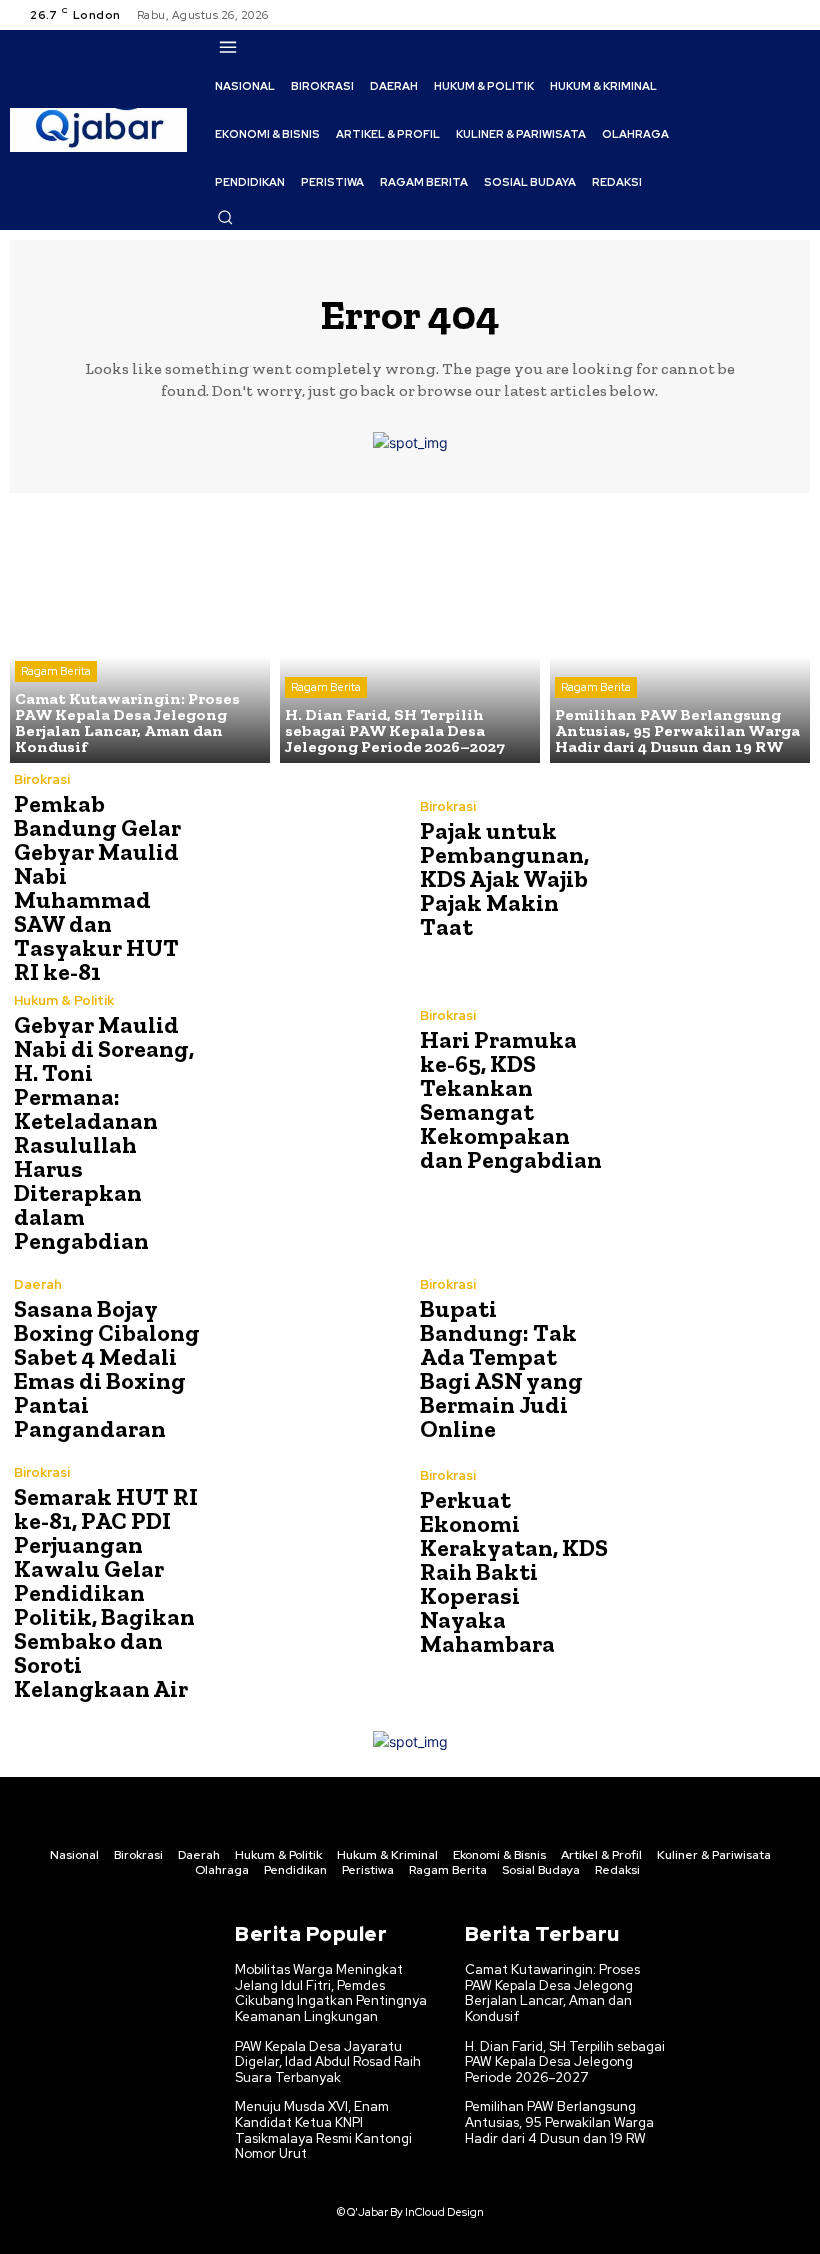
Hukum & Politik (64, 1000)
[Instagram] (746, 15)
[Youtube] (794, 15)
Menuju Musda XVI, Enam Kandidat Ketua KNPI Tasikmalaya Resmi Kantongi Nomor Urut (323, 2130)
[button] (225, 217)
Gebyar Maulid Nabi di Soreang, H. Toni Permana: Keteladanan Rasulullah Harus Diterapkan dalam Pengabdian (104, 1132)
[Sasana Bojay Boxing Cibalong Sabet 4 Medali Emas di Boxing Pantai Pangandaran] (303, 1359)
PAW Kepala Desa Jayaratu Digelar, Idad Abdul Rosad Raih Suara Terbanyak (328, 2062)
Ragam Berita (56, 671)
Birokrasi (42, 779)
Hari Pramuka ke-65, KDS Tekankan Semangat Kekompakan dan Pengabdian (511, 1099)
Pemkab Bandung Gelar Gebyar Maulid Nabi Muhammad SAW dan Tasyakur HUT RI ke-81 (97, 887)
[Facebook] (722, 15)
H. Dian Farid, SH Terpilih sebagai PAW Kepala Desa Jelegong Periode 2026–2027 (565, 2062)
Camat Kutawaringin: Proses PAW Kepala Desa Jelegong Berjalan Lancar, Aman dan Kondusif (552, 1993)
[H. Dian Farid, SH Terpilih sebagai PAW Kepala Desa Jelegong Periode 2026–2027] (410, 633)
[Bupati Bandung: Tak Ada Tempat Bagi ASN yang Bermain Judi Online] (709, 1359)
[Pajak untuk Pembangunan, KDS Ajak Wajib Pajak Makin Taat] (709, 869)
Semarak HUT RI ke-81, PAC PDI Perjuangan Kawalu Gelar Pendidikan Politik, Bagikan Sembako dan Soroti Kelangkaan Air (106, 1592)
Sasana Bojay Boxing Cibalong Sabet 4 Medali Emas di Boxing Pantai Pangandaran (107, 1368)
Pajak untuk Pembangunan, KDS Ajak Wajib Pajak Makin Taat (504, 878)
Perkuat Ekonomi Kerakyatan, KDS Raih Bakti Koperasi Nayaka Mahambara (514, 1571)
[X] (770, 15)
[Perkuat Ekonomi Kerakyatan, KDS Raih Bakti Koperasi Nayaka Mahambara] (709, 1562)
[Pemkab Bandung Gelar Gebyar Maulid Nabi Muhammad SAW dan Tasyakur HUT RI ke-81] (303, 869)
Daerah (38, 1284)
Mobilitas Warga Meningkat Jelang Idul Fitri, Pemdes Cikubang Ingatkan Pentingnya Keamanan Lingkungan (331, 1993)
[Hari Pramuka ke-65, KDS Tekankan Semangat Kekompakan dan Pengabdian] (709, 1090)
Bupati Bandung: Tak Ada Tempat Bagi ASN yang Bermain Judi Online (501, 1368)
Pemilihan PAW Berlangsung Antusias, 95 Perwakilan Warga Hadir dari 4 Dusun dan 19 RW (559, 2122)
